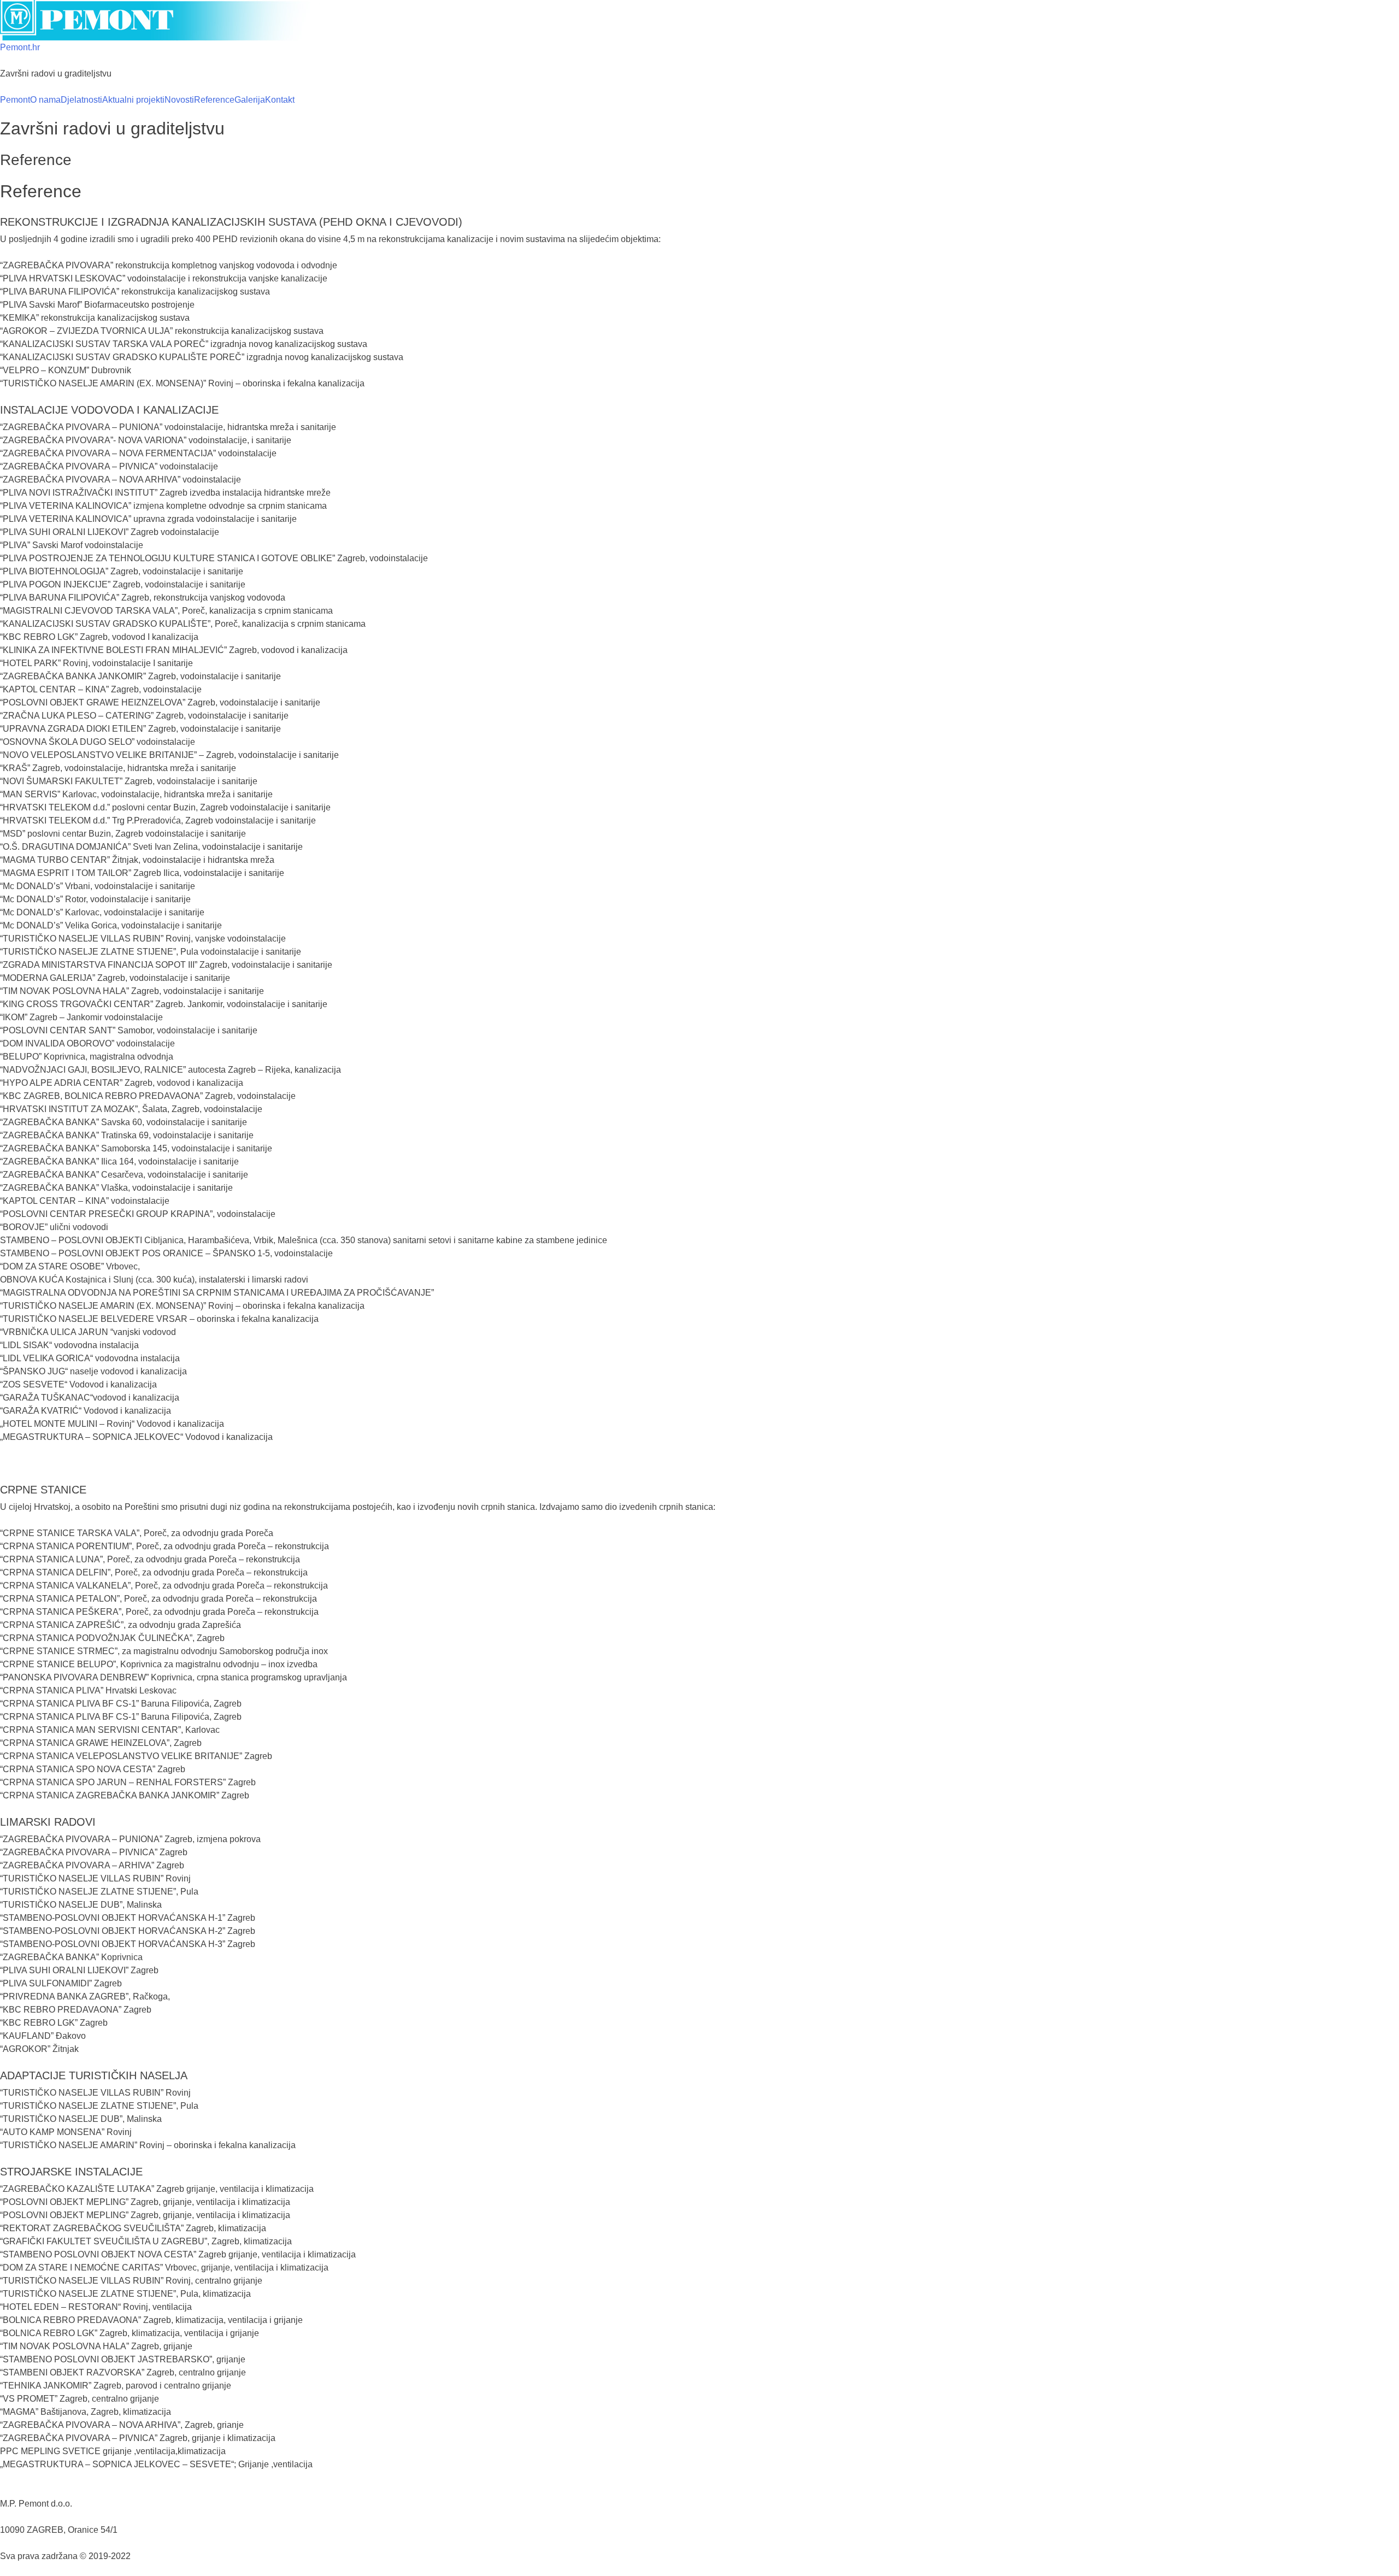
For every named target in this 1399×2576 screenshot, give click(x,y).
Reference (214, 100)
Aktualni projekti (133, 100)
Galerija (250, 100)
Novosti (179, 100)
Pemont (15, 100)
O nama (45, 100)
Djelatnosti (81, 100)
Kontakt (280, 100)
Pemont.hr (20, 47)
